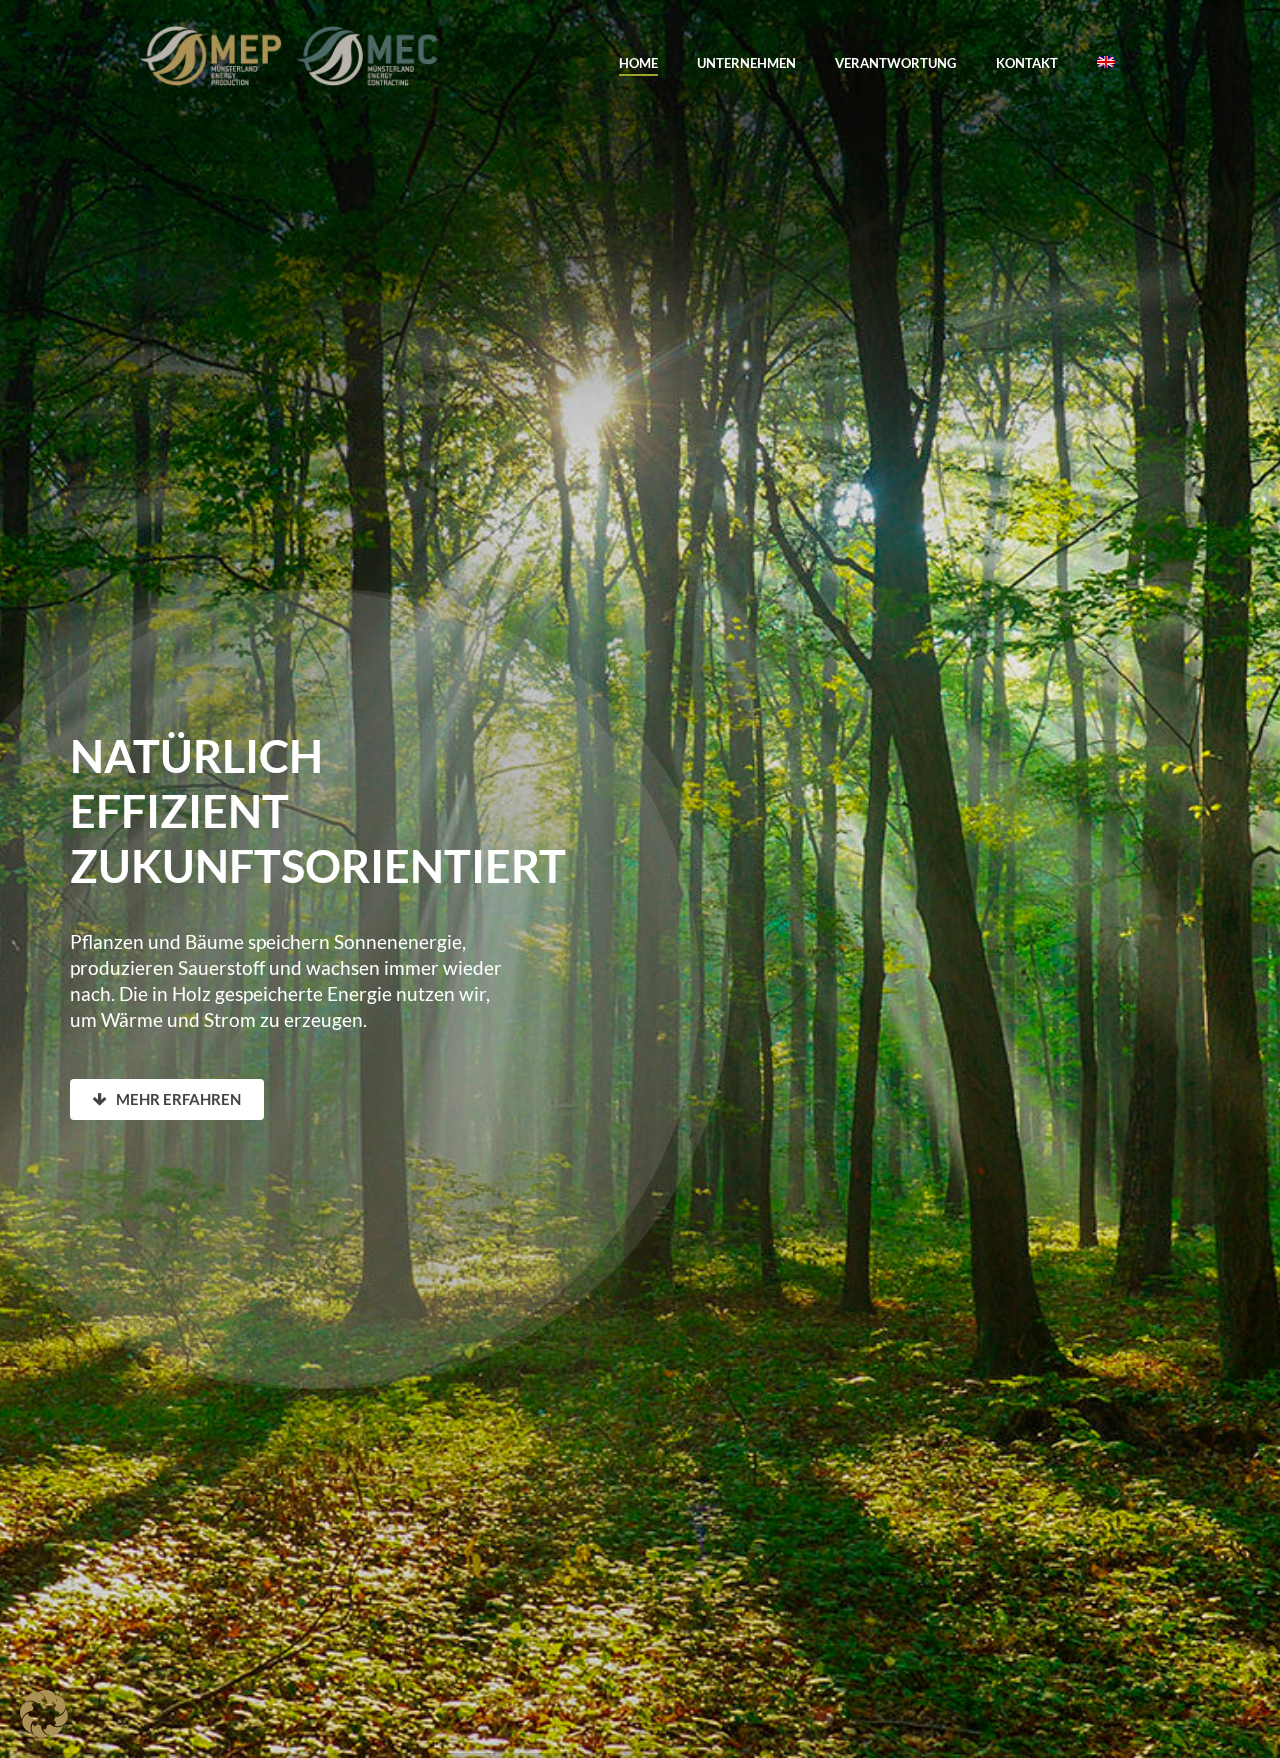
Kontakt (1027, 63)
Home (638, 63)
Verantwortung (895, 63)
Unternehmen (746, 63)
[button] (44, 1714)
